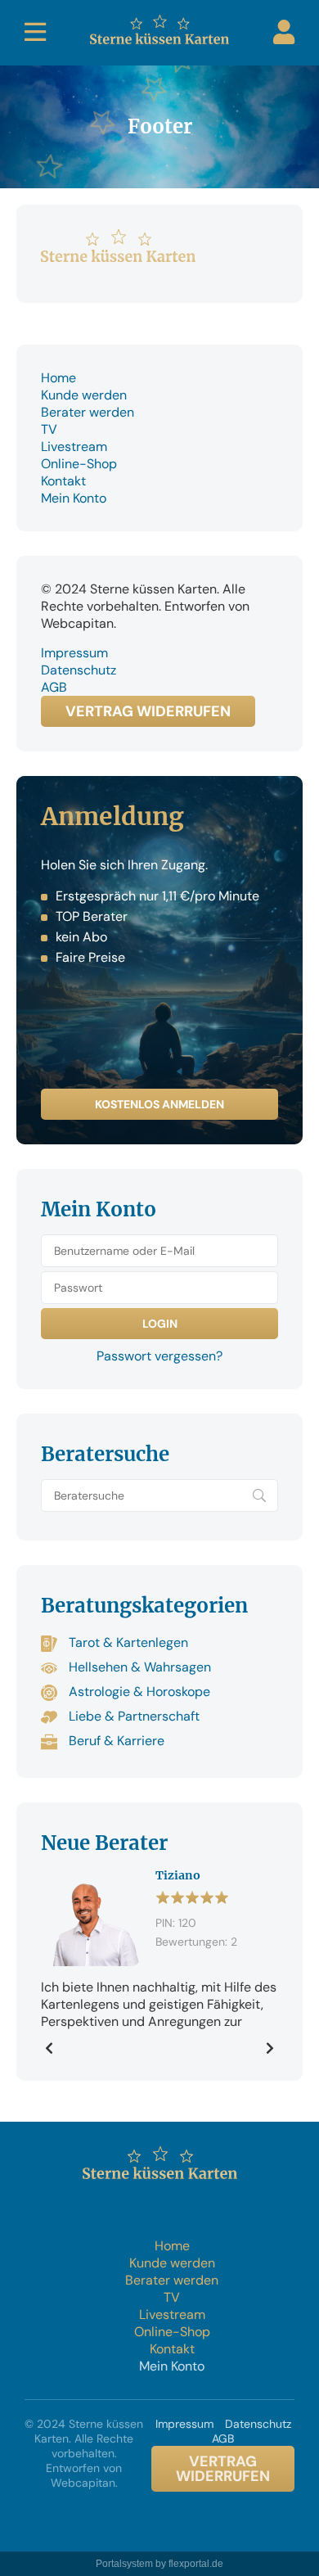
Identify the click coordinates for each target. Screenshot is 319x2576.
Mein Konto (74, 498)
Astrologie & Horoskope (138, 1692)
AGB (54, 687)
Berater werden (88, 412)
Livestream (74, 447)
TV (49, 429)
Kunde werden (84, 395)
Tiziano (178, 1875)
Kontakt (63, 481)
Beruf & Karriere (115, 1741)
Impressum (74, 653)
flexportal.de (196, 2564)
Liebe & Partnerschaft (133, 1716)
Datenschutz (79, 670)
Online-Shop (79, 464)
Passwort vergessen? (159, 1356)
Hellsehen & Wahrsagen (138, 1667)
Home (58, 378)
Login (284, 32)
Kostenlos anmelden (159, 1104)
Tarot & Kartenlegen (127, 1642)
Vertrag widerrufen (148, 711)
